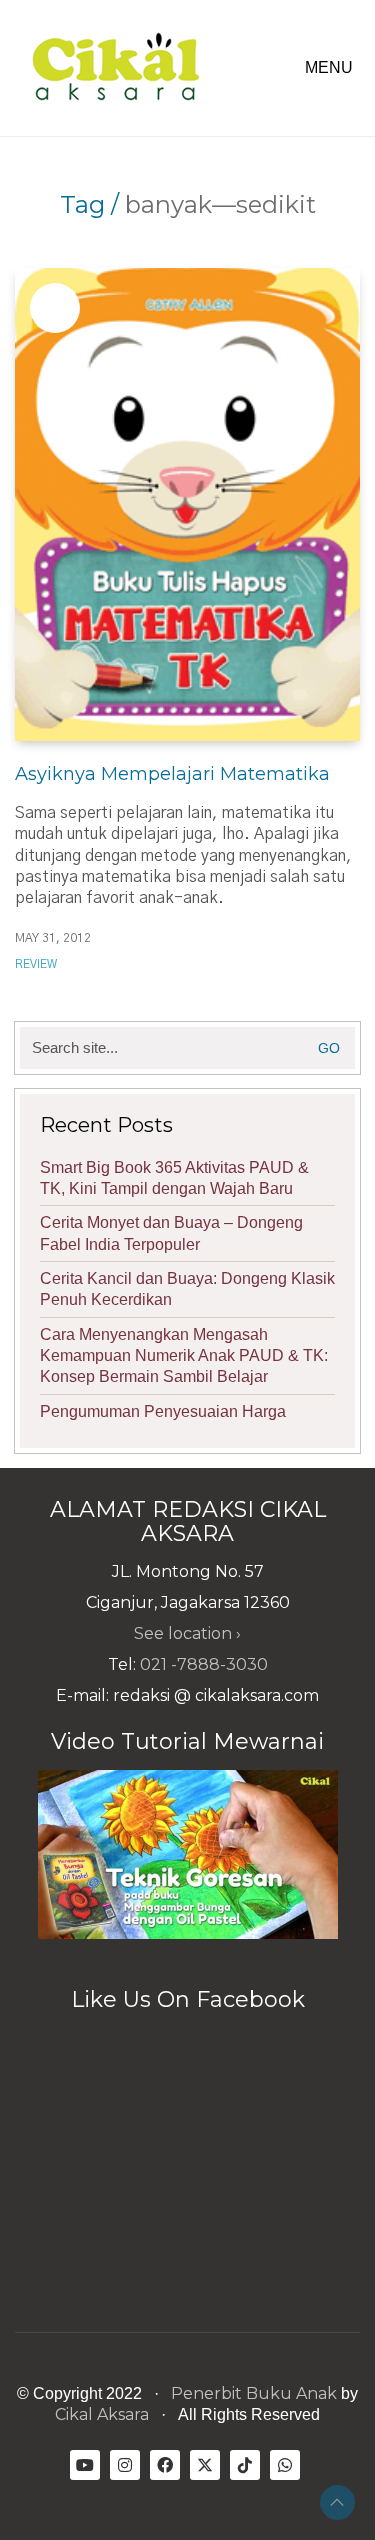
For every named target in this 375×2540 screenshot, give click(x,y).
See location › (187, 1633)
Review (36, 964)
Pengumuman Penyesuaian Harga (163, 1411)
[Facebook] (165, 2465)
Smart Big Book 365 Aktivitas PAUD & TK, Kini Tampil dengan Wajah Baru (174, 1178)
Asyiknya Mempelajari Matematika (172, 774)
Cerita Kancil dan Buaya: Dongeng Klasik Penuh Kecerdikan (187, 1289)
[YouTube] (85, 2465)
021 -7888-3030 (204, 1664)
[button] (332, 68)
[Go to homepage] (115, 68)
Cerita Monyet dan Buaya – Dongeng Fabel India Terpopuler (171, 1233)
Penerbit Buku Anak (254, 2393)
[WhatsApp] (285, 2465)
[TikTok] (245, 2465)
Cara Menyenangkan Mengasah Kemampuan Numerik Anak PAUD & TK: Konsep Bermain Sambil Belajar (184, 1356)
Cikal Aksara (102, 2414)
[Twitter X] (205, 2465)
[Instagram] (125, 2465)
